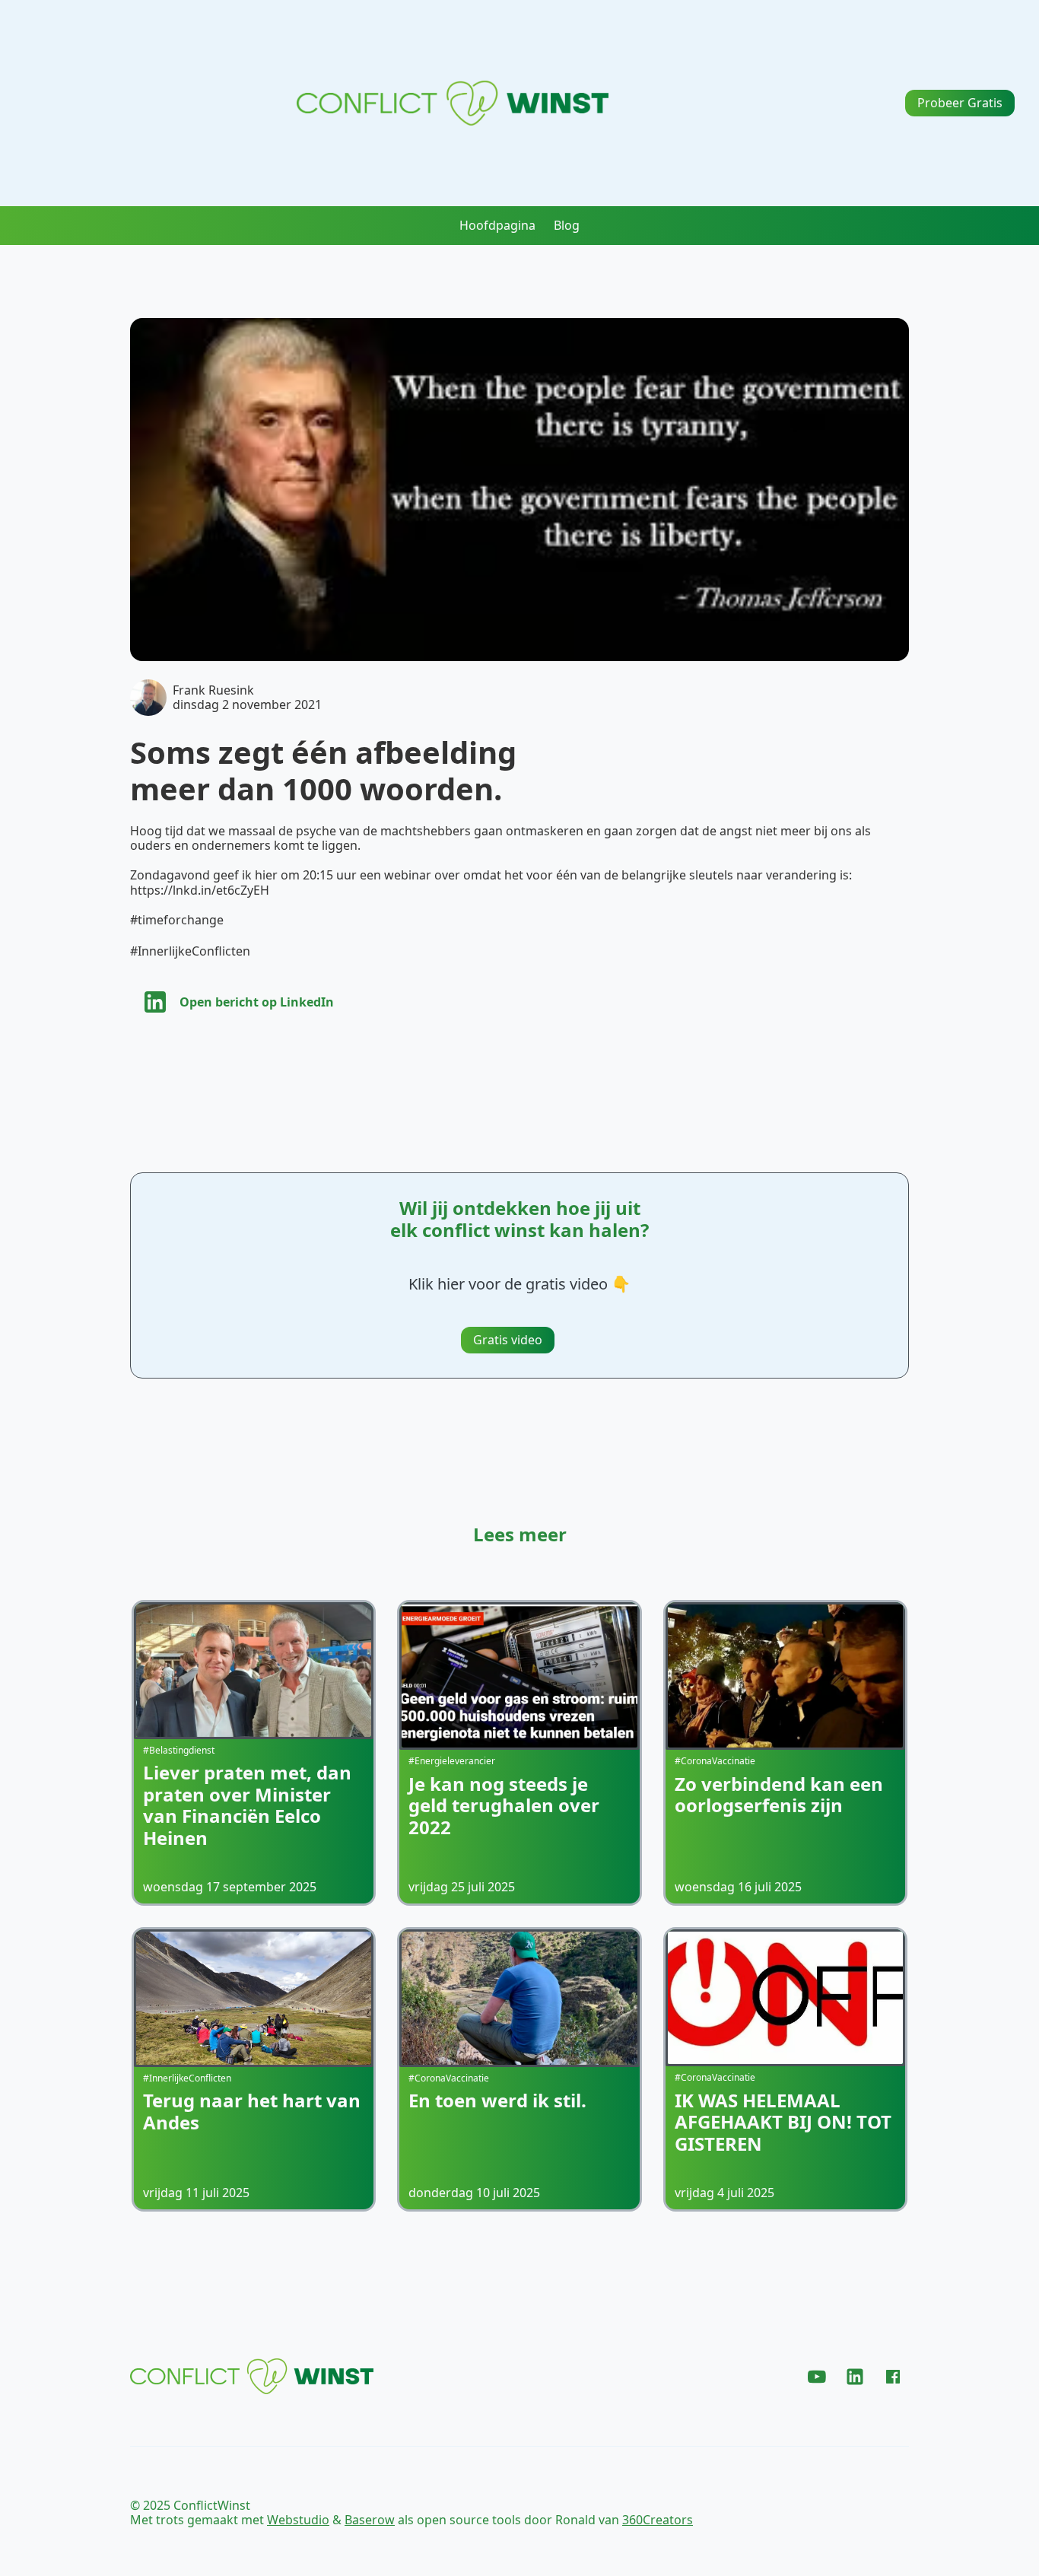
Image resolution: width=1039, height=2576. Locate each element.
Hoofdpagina (497, 226)
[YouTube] (817, 2377)
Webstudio (298, 2520)
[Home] (453, 103)
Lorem (532, 2382)
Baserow (370, 2520)
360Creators (658, 2520)
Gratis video (508, 1340)
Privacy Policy (757, 2513)
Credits (888, 2513)
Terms (832, 2513)
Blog (567, 226)
